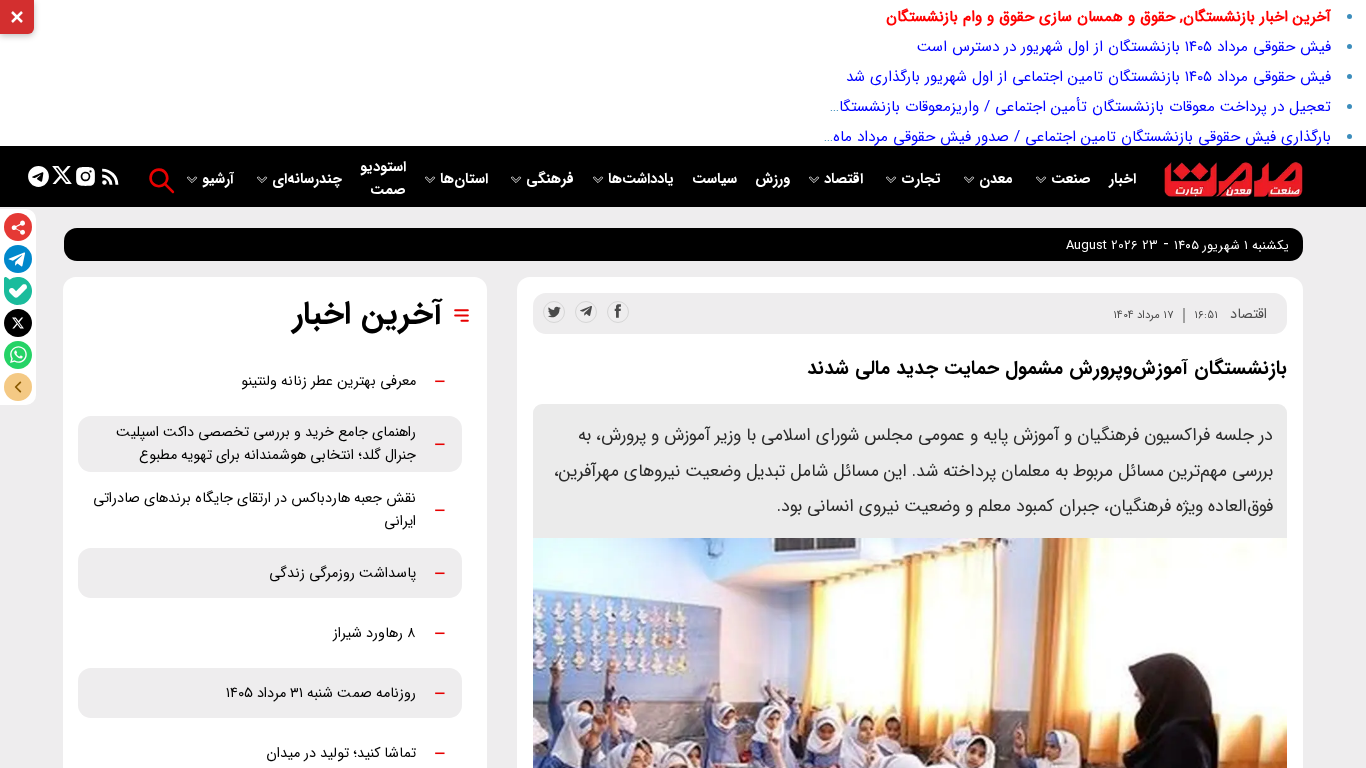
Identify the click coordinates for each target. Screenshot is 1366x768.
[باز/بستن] (18, 387)
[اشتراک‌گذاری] (18, 227)
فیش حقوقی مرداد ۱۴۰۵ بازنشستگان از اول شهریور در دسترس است (1124, 47)
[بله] (18, 291)
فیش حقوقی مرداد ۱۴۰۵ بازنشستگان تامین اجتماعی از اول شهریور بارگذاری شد (1088, 77)
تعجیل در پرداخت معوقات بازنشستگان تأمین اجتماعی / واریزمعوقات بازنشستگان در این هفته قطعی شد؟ (1003, 107)
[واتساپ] (18, 355)
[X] (18, 323)
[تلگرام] (18, 259)
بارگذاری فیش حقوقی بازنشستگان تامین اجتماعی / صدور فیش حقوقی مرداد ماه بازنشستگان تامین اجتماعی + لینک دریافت (946, 137)
